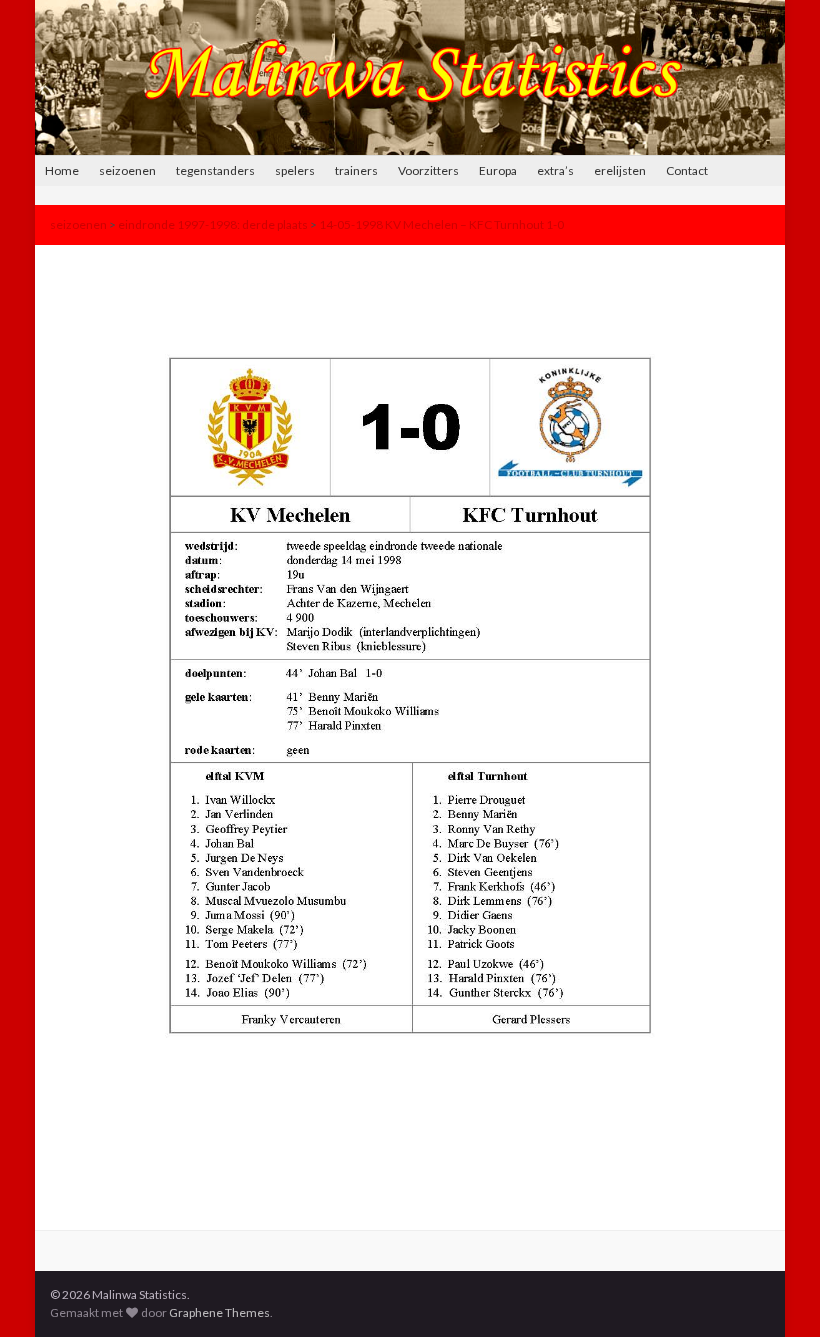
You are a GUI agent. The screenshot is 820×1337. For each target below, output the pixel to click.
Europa (498, 170)
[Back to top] (775, 1292)
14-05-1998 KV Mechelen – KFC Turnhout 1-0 (441, 224)
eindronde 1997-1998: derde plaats (213, 224)
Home (62, 170)
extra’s (555, 170)
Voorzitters (428, 170)
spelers (295, 170)
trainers (356, 170)
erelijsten (620, 170)
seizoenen (127, 170)
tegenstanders (215, 170)
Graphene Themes (219, 1312)
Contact (687, 170)
